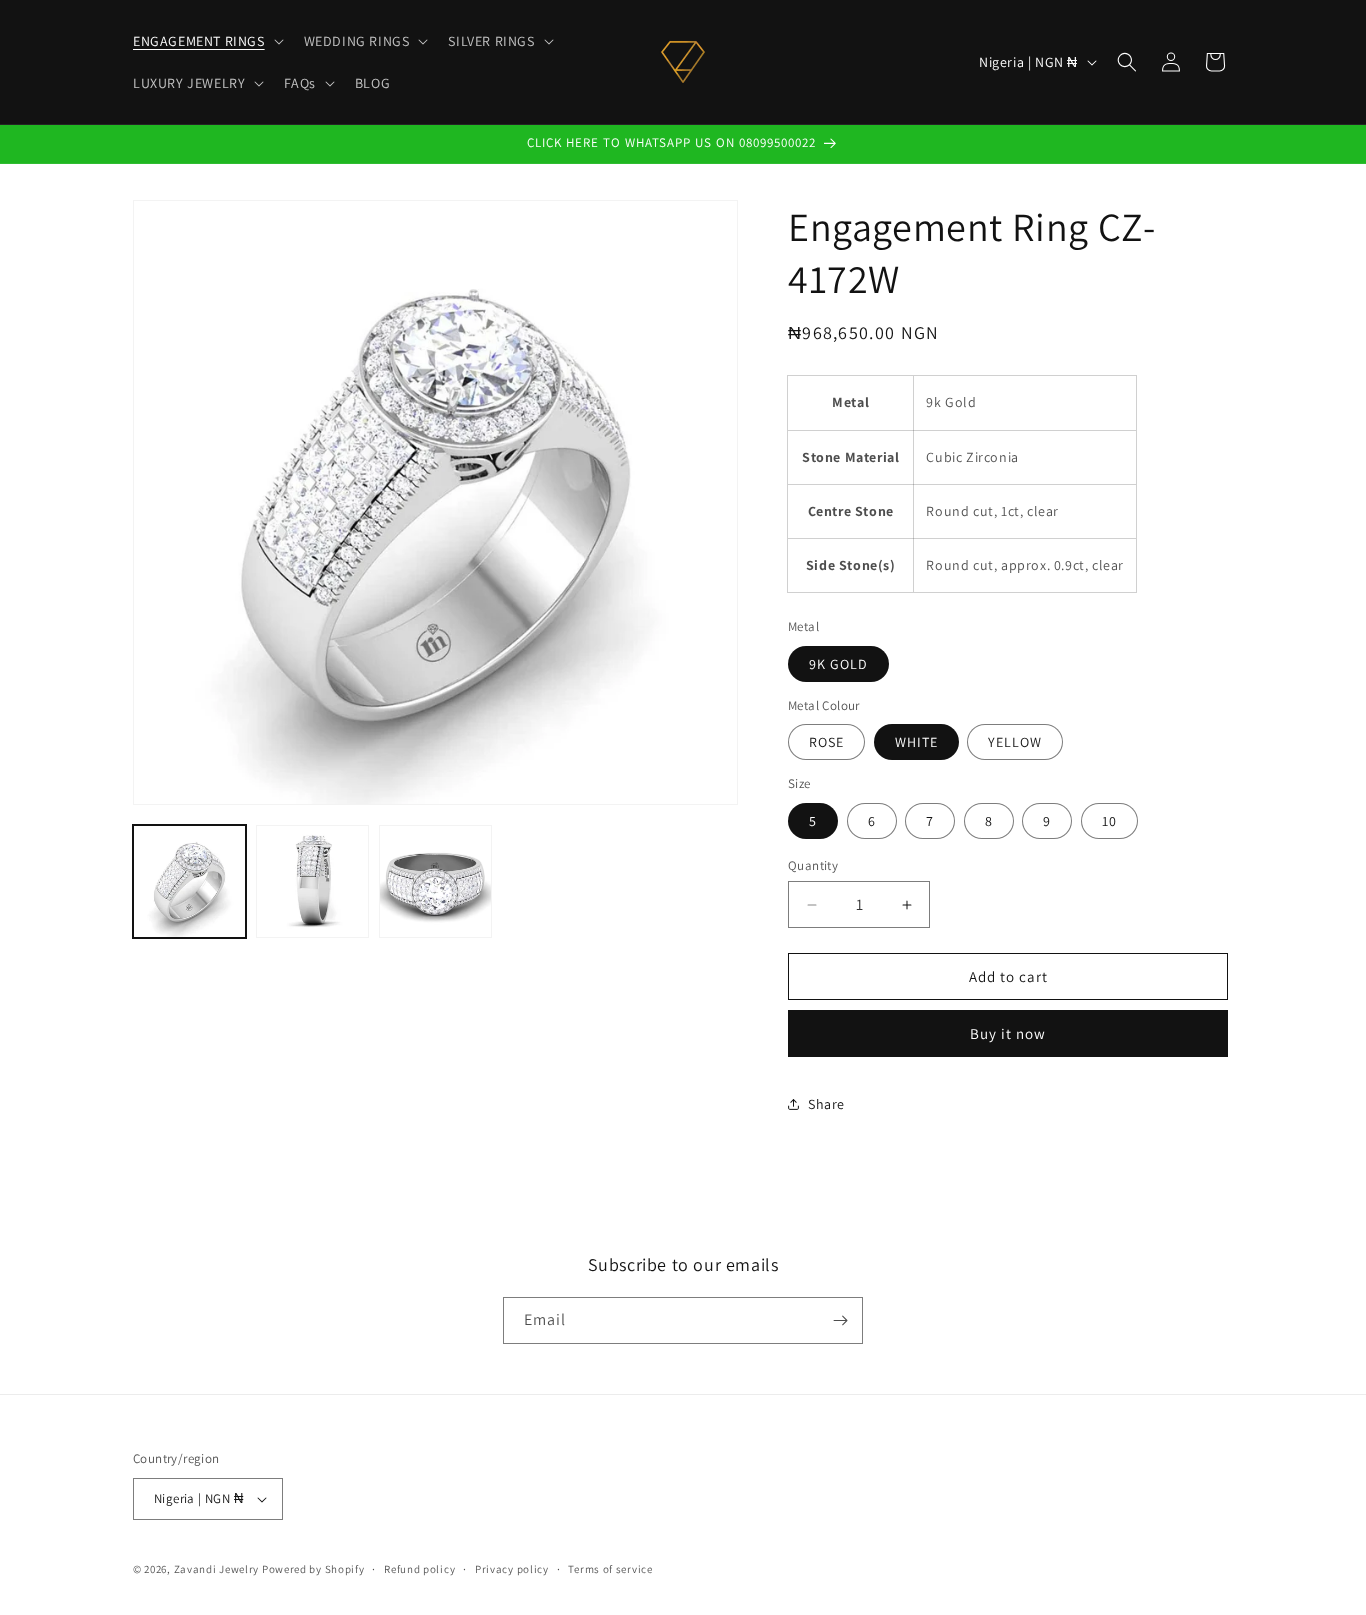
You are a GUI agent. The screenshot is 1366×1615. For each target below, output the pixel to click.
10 (1109, 821)
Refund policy (419, 1569)
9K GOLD (838, 664)
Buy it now (1008, 1033)
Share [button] (826, 1104)
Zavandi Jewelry (217, 1569)
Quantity (813, 865)
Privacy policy (512, 1569)
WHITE (916, 742)
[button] (206, 41)
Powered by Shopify (313, 1569)
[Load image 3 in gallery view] (435, 881)
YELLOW (1015, 742)
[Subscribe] (840, 1320)
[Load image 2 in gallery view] (312, 881)
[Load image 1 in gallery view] (189, 881)
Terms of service (610, 1569)
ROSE (826, 742)
